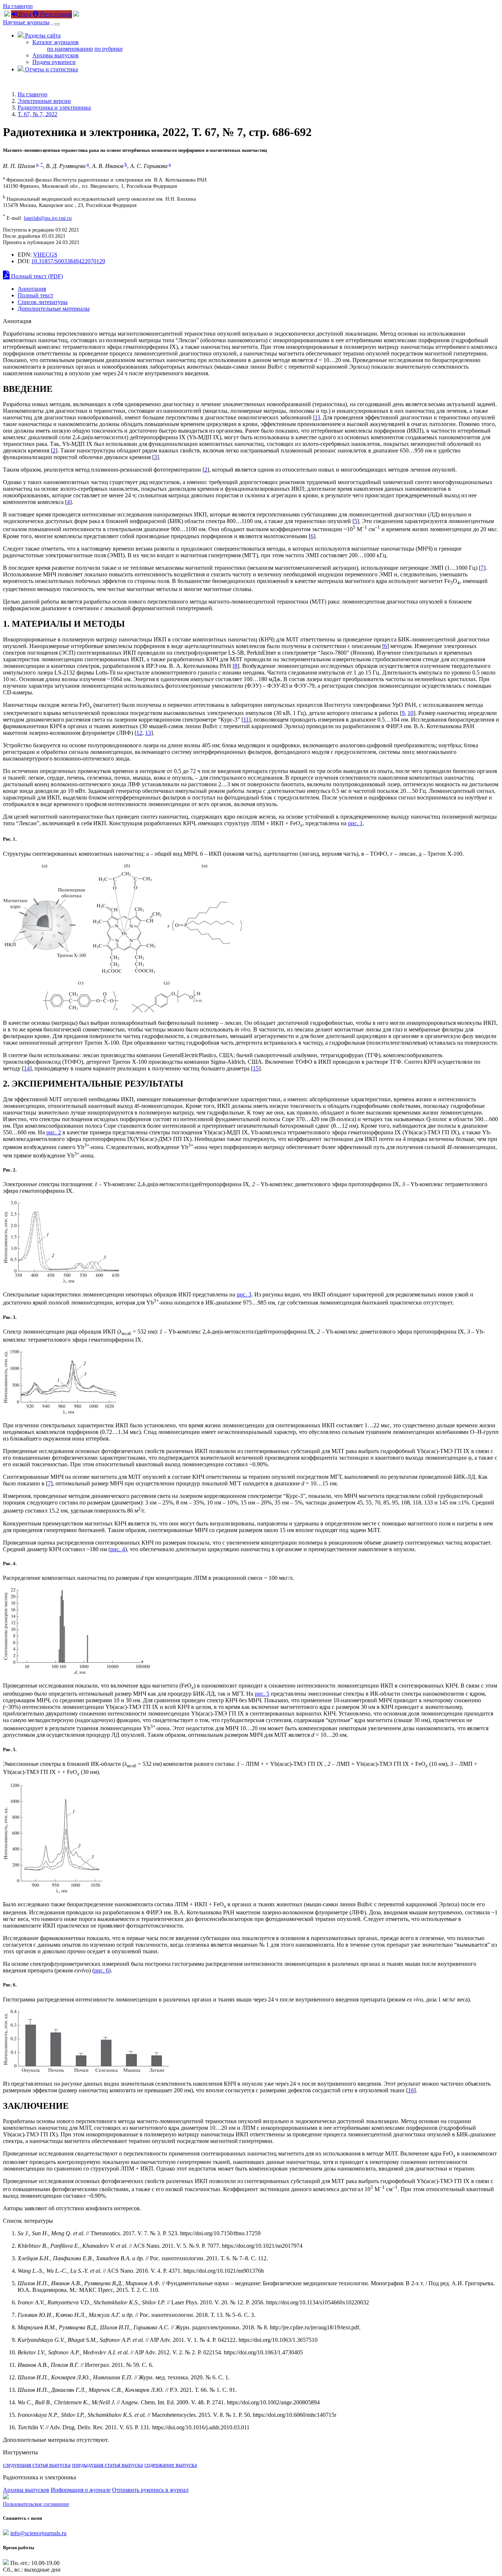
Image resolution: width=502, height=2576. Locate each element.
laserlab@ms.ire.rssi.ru (48, 218)
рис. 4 (118, 1549)
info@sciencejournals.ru (38, 2533)
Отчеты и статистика (51, 69)
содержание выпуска (171, 2465)
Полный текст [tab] (35, 295)
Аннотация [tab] (32, 289)
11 (246, 720)
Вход (24, 14)
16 (411, 2090)
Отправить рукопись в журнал (150, 2490)
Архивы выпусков (55, 55)
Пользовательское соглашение (36, 2504)
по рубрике (109, 49)
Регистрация (55, 14)
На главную (18, 6)
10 (410, 713)
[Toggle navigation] (57, 24)
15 (256, 1068)
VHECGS (45, 255)
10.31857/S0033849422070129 (68, 261)
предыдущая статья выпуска (107, 2465)
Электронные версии (44, 101)
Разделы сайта (42, 35)
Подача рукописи (54, 62)
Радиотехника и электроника (54, 108)
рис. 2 (54, 1132)
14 (27, 1068)
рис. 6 (101, 1970)
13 (148, 733)
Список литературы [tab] (43, 302)
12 (139, 733)
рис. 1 (355, 823)
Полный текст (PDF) (36, 276)
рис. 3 (244, 1294)
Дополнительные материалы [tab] (54, 309)
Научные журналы (26, 22)
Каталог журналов (55, 42)
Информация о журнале (81, 2490)
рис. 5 (262, 1694)
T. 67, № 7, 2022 (37, 114)
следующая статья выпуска (37, 2465)
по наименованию (70, 49)
